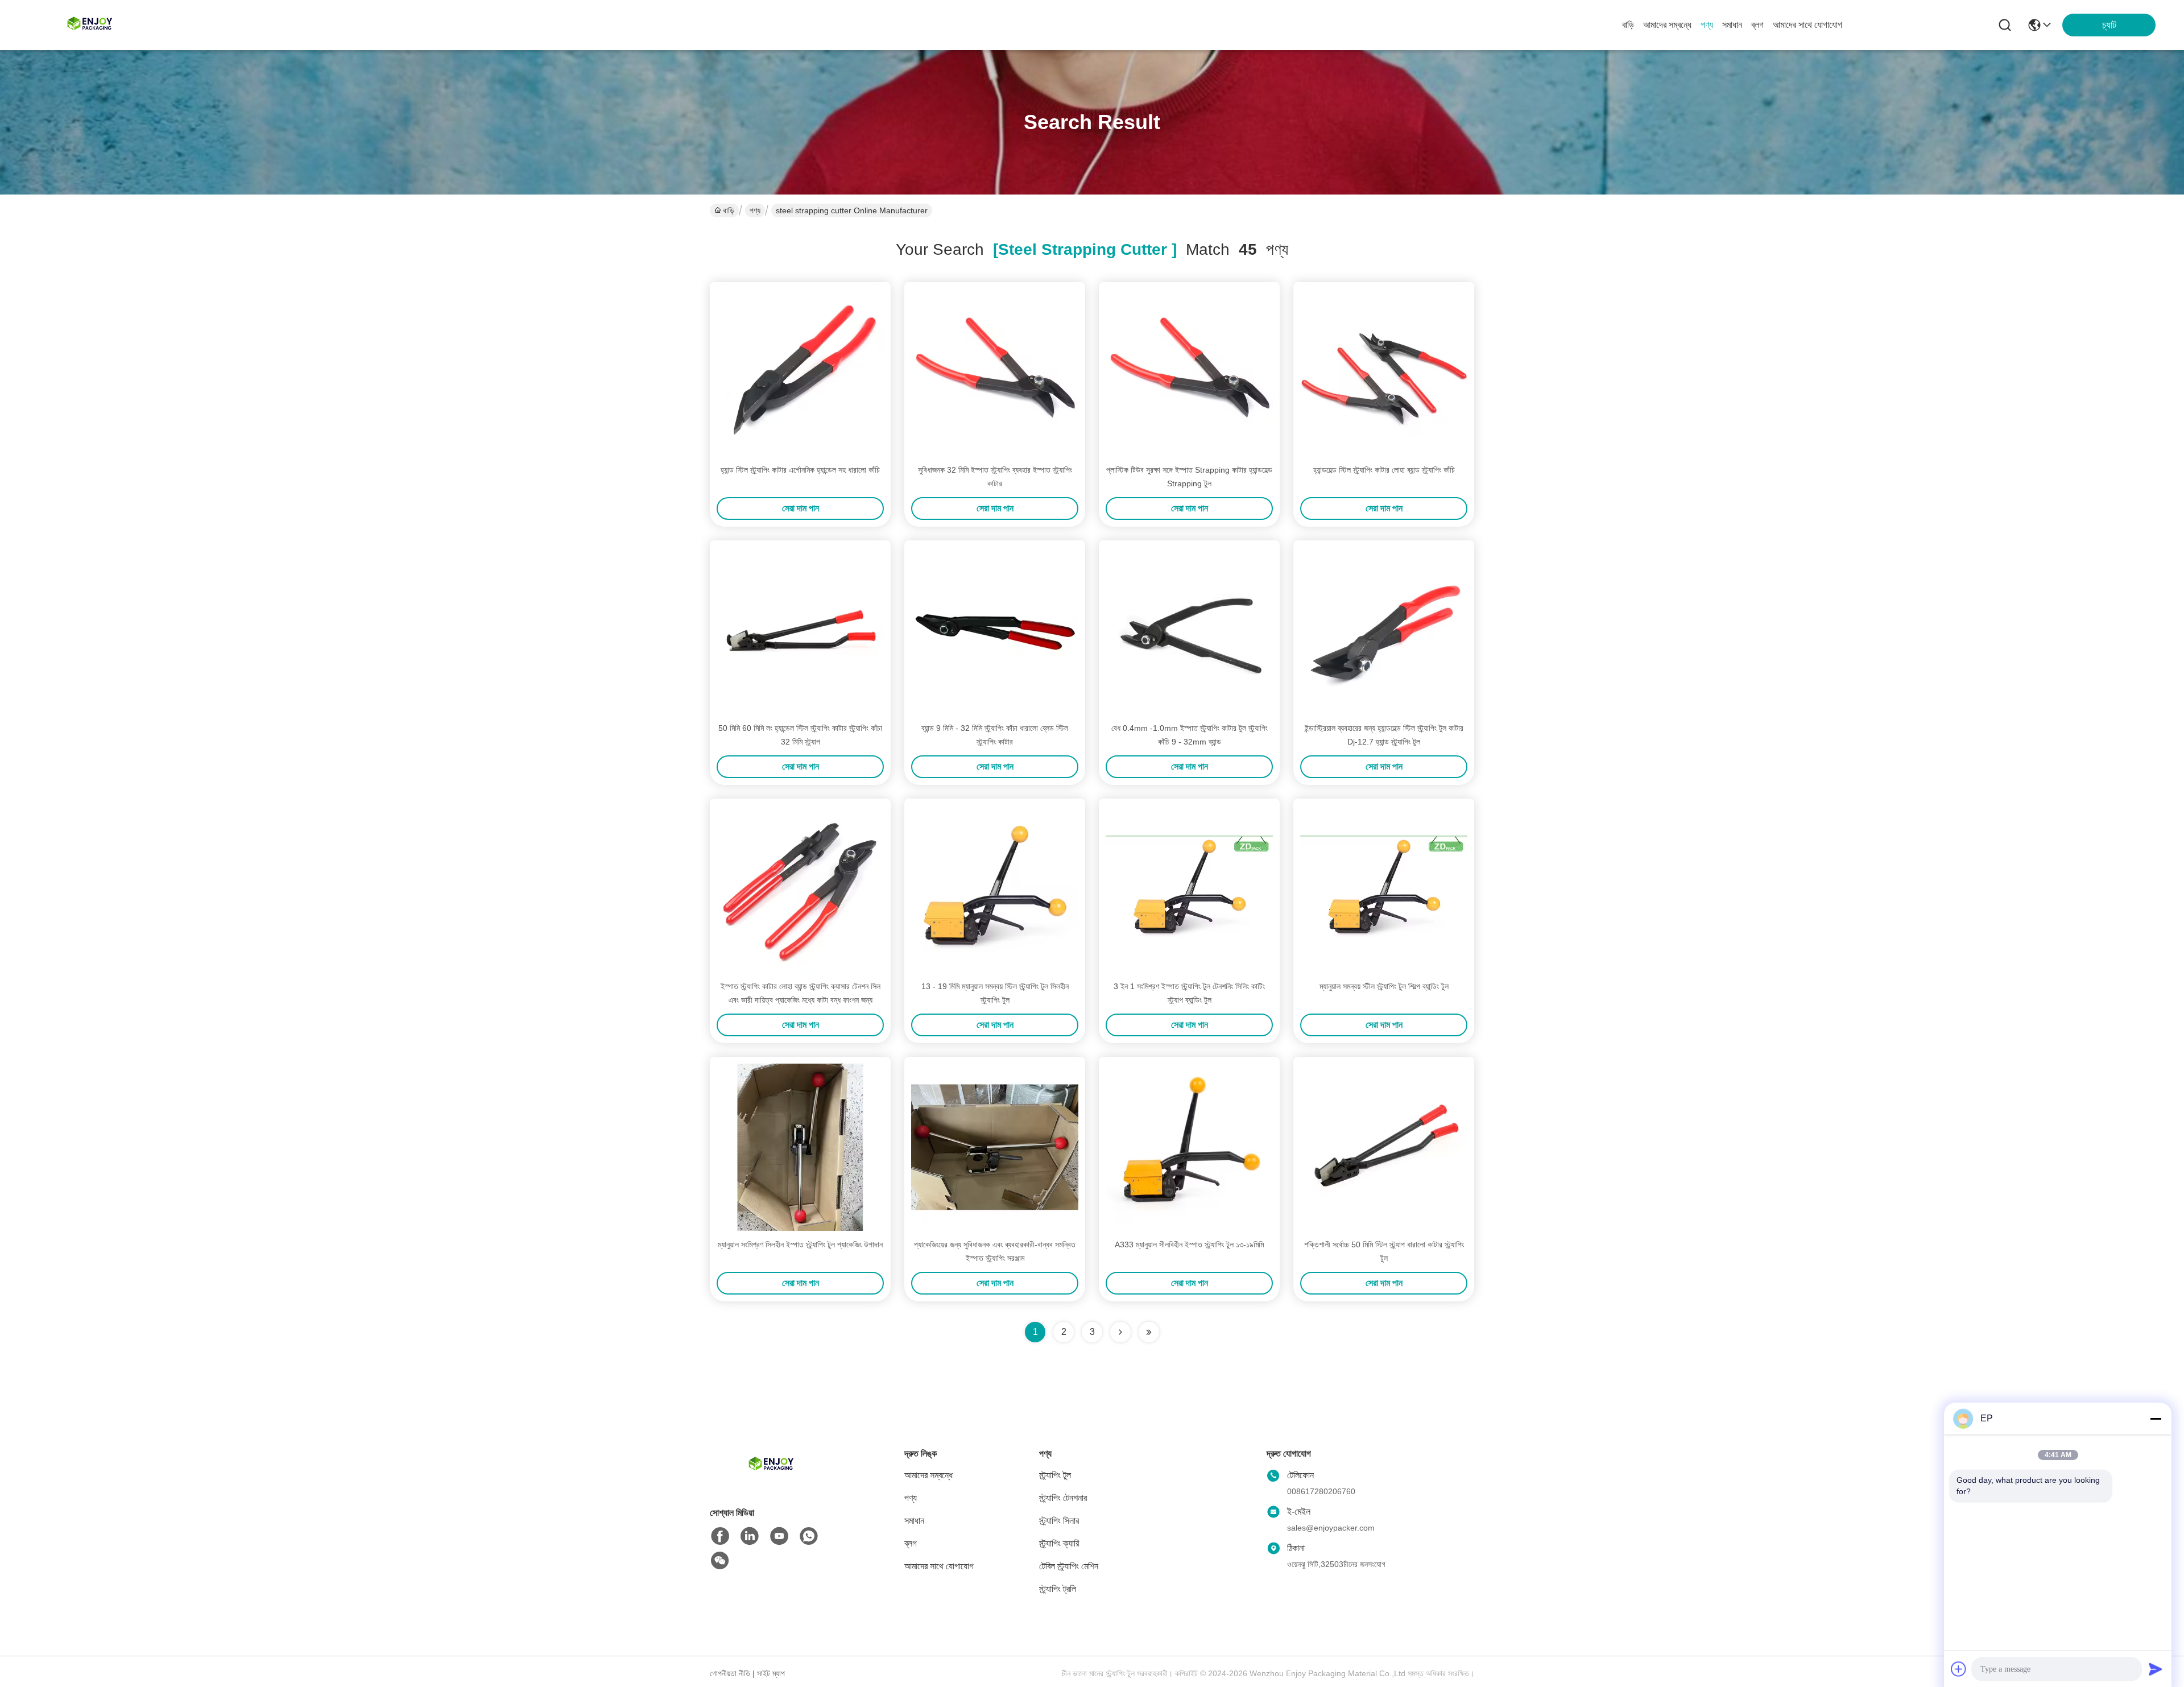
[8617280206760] (809, 1536)
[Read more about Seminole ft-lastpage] (1149, 1332)
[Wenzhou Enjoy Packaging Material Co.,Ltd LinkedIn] (750, 1536)
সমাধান (1732, 25)
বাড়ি (1628, 25)
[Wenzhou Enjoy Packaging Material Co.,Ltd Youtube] (779, 1536)
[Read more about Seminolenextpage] (1120, 1332)
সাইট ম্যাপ (771, 1673)
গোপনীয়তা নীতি (730, 1673)
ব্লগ (1757, 25)
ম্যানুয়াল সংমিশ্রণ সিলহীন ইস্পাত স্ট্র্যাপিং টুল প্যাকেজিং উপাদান (800, 1244)
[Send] (2156, 1669)
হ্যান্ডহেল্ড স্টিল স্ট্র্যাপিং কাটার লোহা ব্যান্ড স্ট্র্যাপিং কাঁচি (1384, 470)
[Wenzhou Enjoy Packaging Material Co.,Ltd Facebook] (720, 1536)
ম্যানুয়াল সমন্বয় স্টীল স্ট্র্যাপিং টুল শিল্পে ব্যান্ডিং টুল (1384, 986)
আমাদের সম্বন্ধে (1667, 25)
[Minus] (2156, 1419)
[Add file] (1959, 1669)
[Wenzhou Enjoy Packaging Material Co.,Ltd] (91, 25)
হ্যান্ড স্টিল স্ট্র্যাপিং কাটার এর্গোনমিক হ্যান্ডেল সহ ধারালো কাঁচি (800, 470)
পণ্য (1707, 25)
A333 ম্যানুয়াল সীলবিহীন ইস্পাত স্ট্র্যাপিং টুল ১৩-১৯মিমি (1189, 1244)
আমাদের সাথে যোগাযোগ (1807, 25)
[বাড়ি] (772, 1479)
